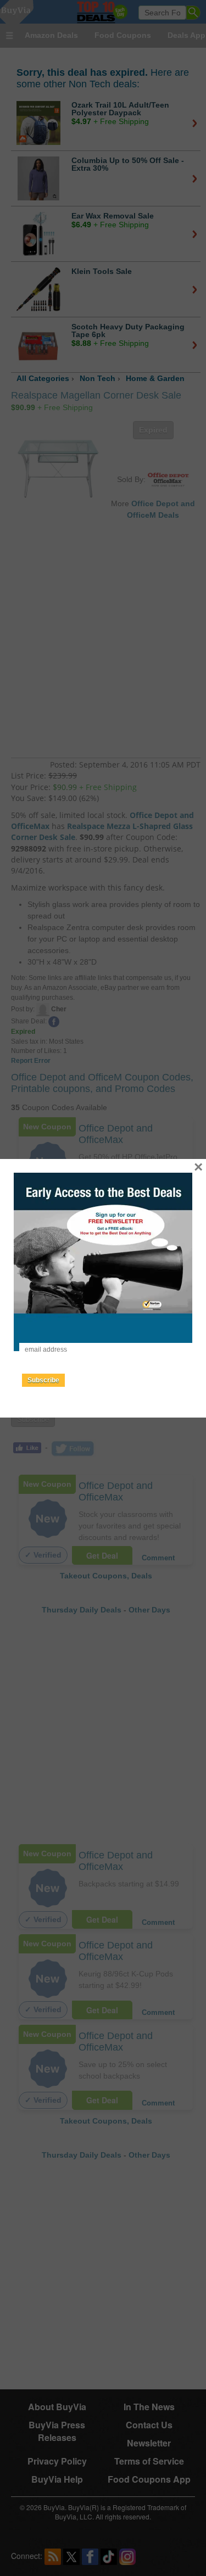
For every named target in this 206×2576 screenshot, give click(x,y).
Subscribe (43, 1380)
